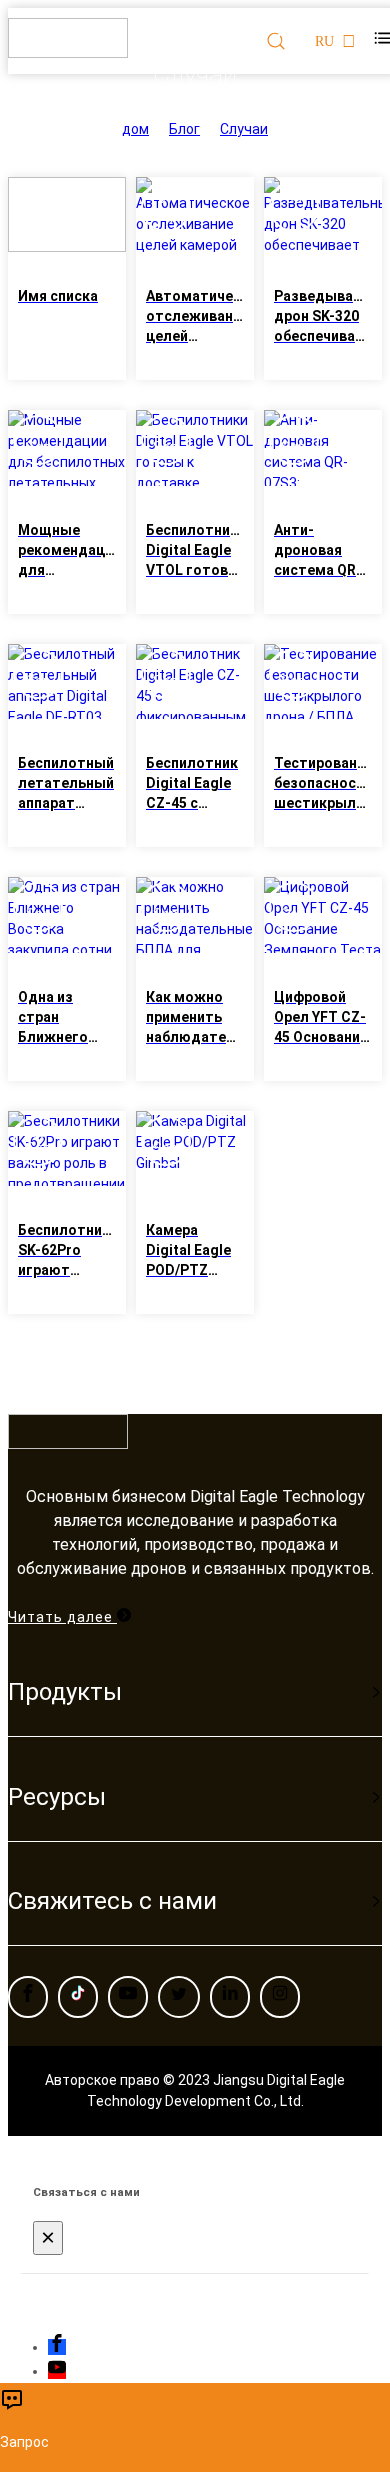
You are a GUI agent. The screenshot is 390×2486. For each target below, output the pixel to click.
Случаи (244, 129)
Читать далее (62, 1617)
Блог (184, 129)
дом (135, 129)
